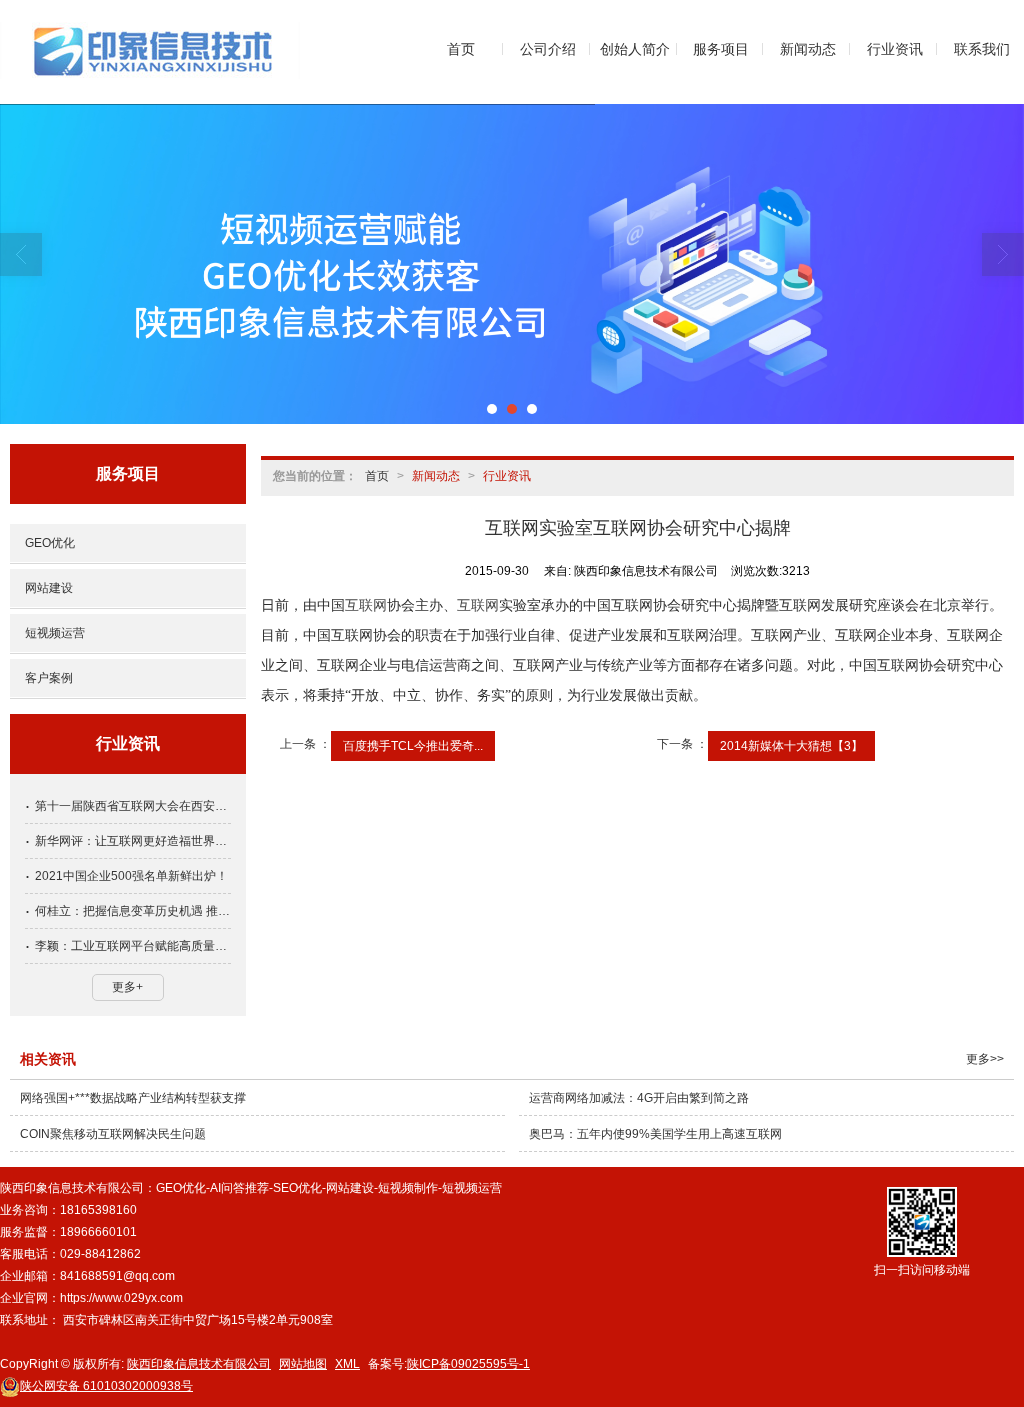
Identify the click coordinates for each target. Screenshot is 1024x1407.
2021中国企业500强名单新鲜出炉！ (131, 876)
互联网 (366, 605)
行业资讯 (895, 49)
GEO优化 (50, 543)
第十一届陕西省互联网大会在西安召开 (133, 806)
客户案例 (49, 678)
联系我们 (982, 49)
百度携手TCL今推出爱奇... (413, 746)
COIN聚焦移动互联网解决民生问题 (113, 1134)
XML (347, 1364)
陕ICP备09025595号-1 (468, 1364)
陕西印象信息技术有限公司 (199, 1364)
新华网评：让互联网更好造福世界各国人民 (133, 841)
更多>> (985, 1059)
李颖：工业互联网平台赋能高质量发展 (133, 946)
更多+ (127, 987)
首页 (461, 49)
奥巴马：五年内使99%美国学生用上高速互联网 (655, 1134)
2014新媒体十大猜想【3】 (791, 746)
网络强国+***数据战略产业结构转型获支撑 (133, 1098)
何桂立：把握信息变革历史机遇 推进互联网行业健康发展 (133, 911)
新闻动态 (808, 49)
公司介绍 (548, 49)
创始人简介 (635, 49)
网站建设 (49, 588)
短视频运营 (55, 633)
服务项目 (721, 49)
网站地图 (303, 1364)
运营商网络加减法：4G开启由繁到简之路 (639, 1098)
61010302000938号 (106, 1386)
